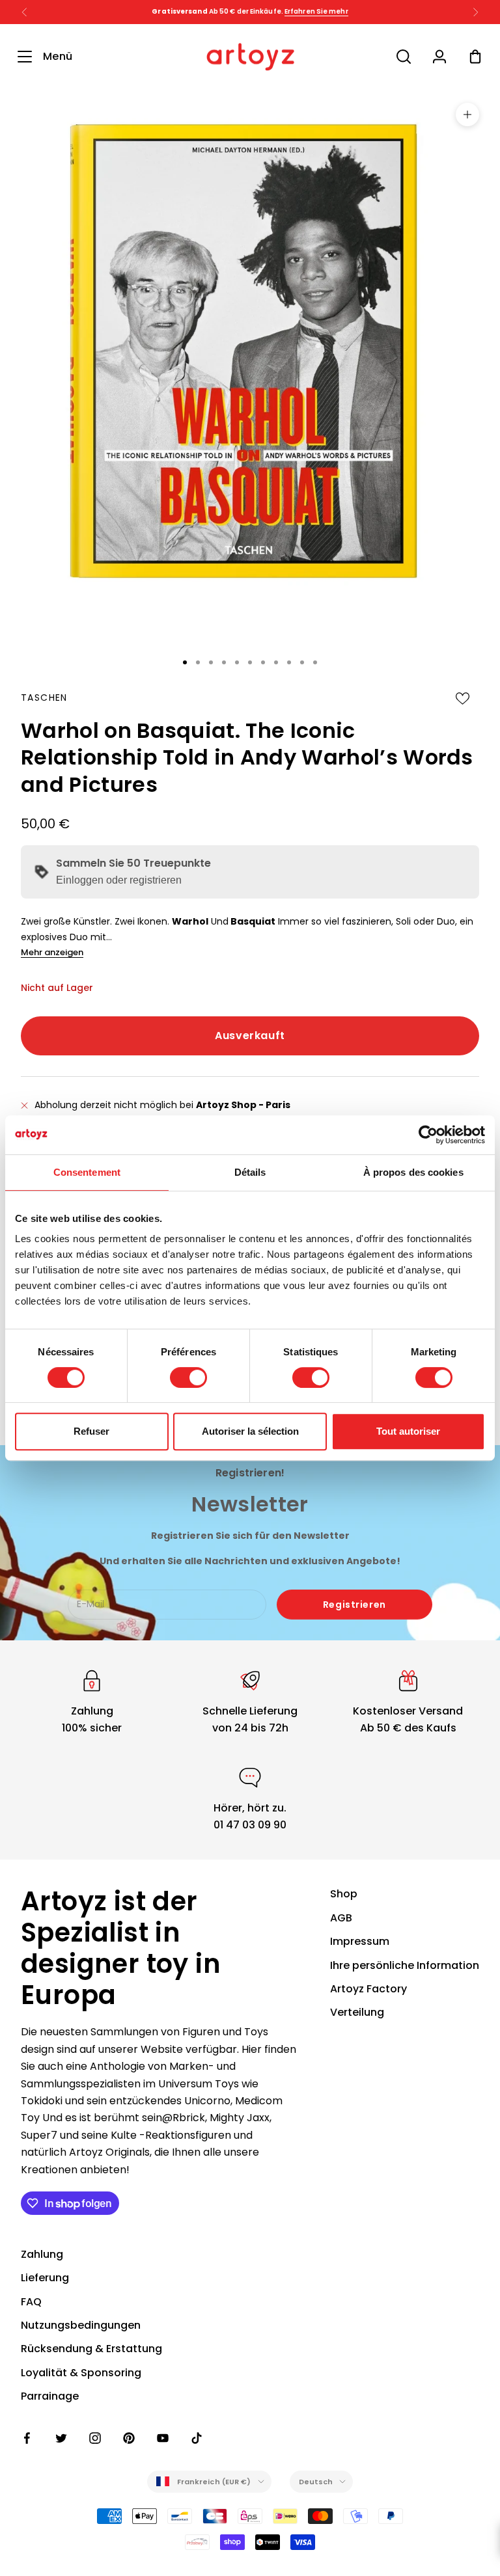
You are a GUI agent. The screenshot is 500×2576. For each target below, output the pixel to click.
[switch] (188, 1377)
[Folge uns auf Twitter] (61, 2438)
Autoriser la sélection (250, 1431)
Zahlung (42, 2254)
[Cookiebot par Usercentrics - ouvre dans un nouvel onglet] (428, 1135)
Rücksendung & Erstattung (91, 2349)
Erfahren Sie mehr (316, 11)
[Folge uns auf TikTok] (197, 2438)
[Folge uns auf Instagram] (95, 2438)
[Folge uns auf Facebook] (27, 2438)
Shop (344, 1894)
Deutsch (316, 2482)
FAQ (31, 2302)
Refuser (91, 1431)
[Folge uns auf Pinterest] (129, 2438)
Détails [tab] (250, 1172)
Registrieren (354, 1605)
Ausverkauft (250, 1036)
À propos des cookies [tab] (413, 1172)
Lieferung (45, 2278)
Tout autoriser (408, 1431)
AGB (341, 1918)
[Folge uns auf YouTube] (163, 2438)
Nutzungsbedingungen (81, 2325)
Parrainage (50, 2396)
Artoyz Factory (368, 1989)
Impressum (360, 1941)
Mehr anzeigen (52, 952)
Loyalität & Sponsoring (81, 2373)
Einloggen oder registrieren (119, 880)
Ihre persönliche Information (405, 1965)
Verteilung (357, 2012)
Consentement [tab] (87, 1172)
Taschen (44, 698)
